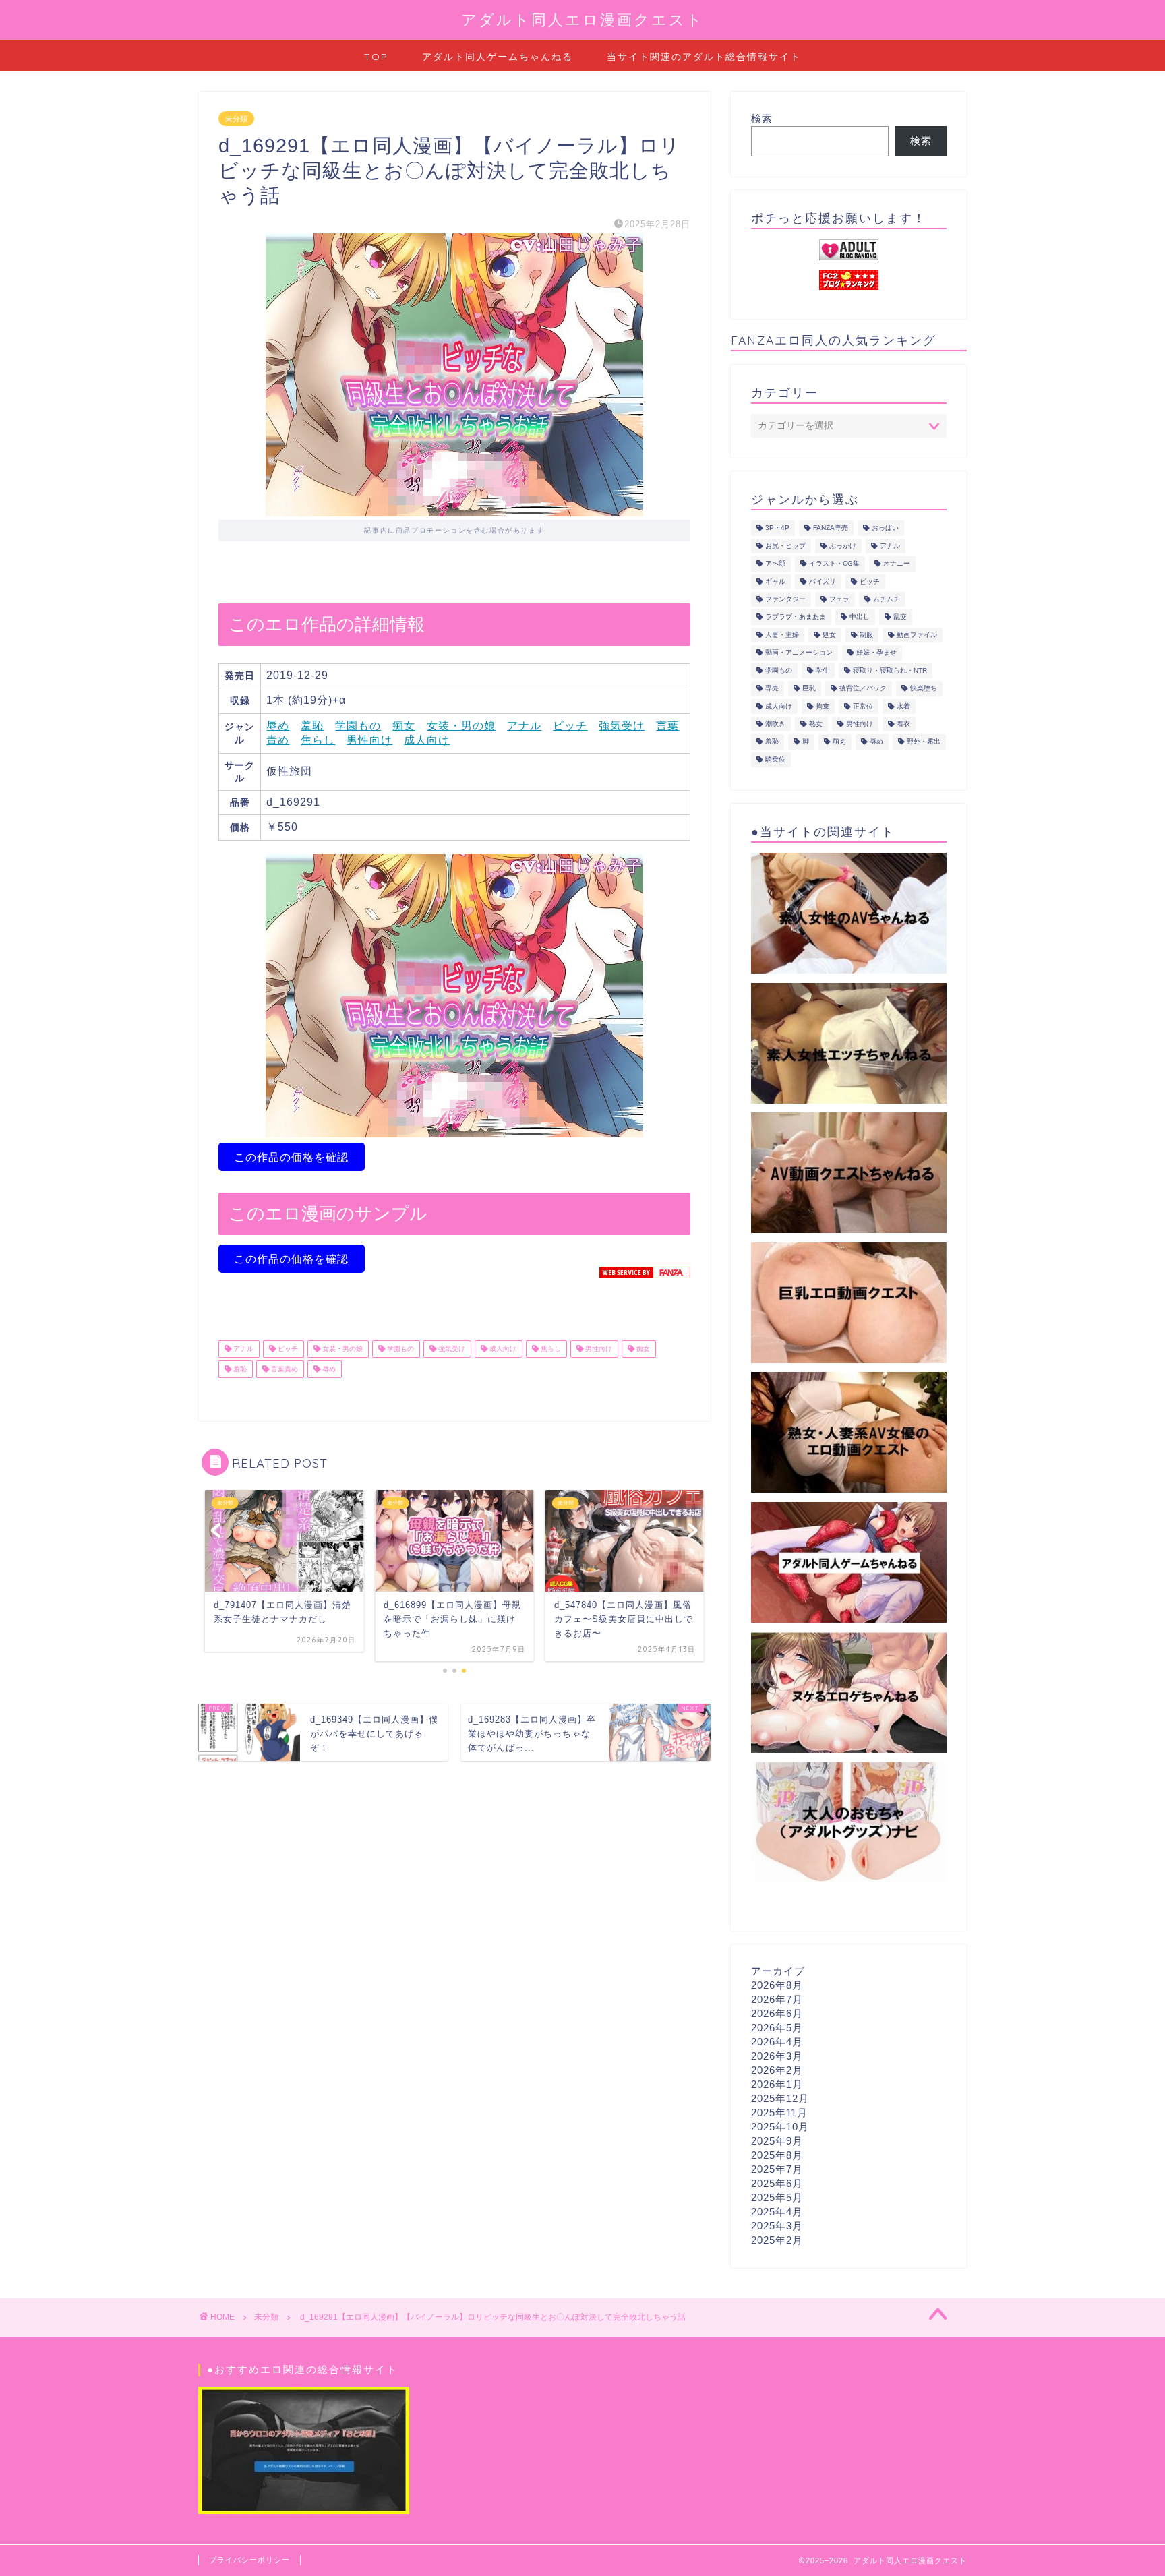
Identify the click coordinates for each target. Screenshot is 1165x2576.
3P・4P (777, 528)
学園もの (358, 726)
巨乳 (809, 689)
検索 (762, 118)
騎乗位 (775, 759)
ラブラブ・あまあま (796, 617)
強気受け (622, 726)
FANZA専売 (831, 528)
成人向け (427, 740)
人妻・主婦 (782, 635)
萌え (839, 742)
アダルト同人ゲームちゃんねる (498, 57)
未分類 (236, 119)
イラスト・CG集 (834, 564)
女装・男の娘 (461, 726)
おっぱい (885, 528)
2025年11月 (779, 2113)
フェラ (839, 599)
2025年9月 (777, 2141)
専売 (772, 689)
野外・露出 (924, 742)
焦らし (318, 740)
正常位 (863, 706)
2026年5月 (777, 2028)
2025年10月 (780, 2127)
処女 (829, 635)
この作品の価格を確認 (291, 1157)
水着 (903, 706)
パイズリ (823, 581)
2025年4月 (777, 2212)
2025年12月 (780, 2098)
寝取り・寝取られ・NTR (890, 670)
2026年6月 (777, 2013)
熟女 (816, 724)
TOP (376, 57)
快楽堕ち (924, 689)
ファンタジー (785, 599)
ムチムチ (887, 599)
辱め (278, 726)
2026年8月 (777, 1985)
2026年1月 (777, 2084)
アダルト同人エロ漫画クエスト (582, 19)
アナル (524, 726)
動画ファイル (917, 635)
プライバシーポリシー (249, 2560)
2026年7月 (777, 1999)
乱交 (900, 617)
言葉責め (283, 1369)
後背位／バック (863, 689)
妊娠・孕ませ (876, 653)
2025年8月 (777, 2155)
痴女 (404, 726)
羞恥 (312, 726)
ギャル (775, 581)
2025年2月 (777, 2240)
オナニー (897, 564)
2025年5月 (777, 2197)
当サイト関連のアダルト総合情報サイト (704, 57)
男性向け (369, 740)
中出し (860, 617)
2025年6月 (777, 2183)
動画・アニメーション (799, 653)
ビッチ (570, 726)
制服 (866, 635)
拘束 (823, 706)
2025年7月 (777, 2169)
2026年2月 (777, 2070)
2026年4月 (777, 2042)
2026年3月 (777, 2056)
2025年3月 (777, 2226)
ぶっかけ (843, 546)
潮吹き (775, 724)
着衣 (903, 724)
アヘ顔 (775, 564)
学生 (823, 670)
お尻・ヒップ (785, 546)
